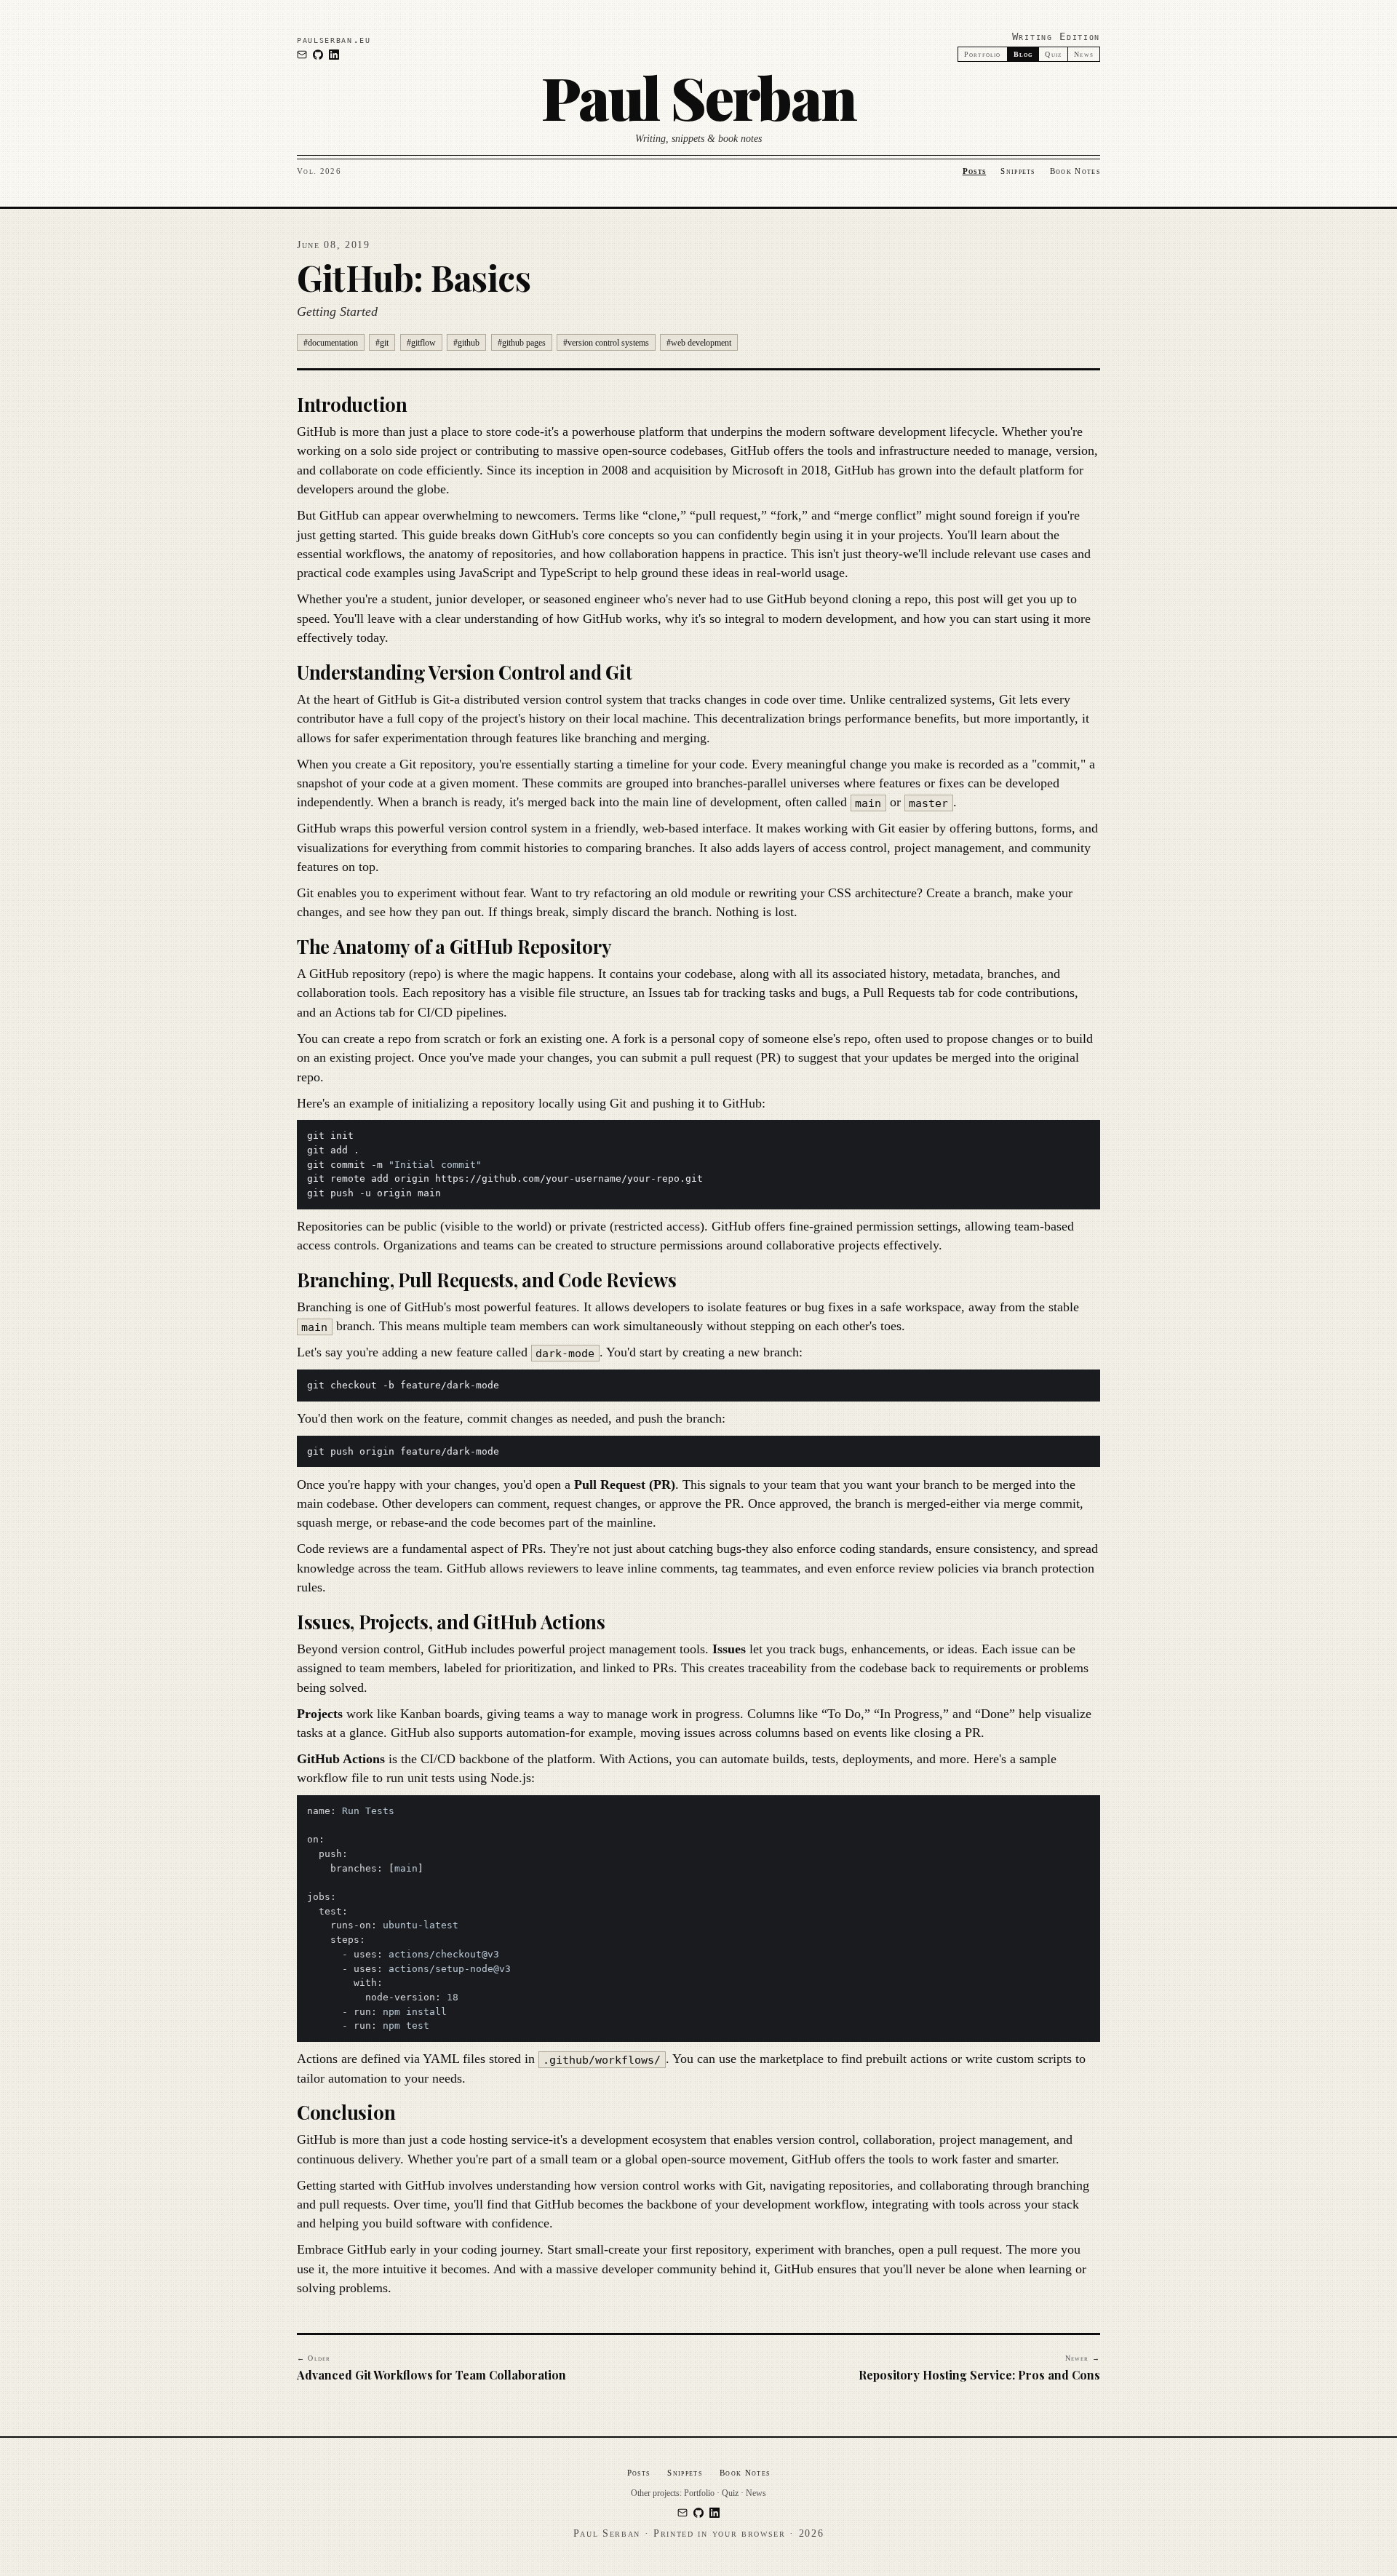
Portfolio (983, 54)
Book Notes (1075, 171)
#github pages (522, 343)
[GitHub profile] (318, 55)
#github (466, 343)
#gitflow (421, 343)
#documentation (331, 343)
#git (382, 343)
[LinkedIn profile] (334, 55)
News (1084, 54)
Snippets (1018, 171)
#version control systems (606, 343)
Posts (975, 171)
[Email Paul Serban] (302, 55)
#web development (699, 343)
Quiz (1053, 54)
